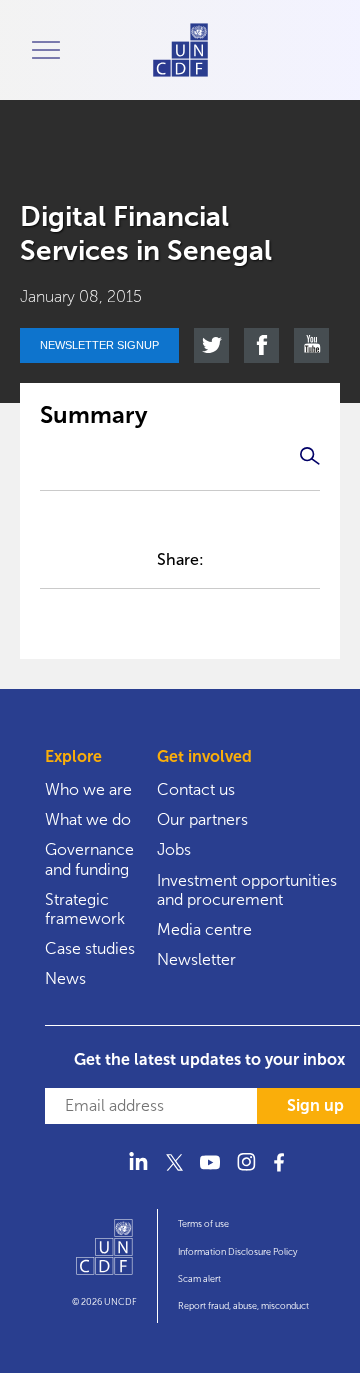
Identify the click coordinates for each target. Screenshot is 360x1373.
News (65, 978)
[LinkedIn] (138, 1173)
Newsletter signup (99, 345)
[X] (174, 1173)
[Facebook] (282, 1173)
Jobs (174, 849)
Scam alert (199, 1279)
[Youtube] (210, 1173)
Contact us (196, 789)
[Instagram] (246, 1173)
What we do (88, 819)
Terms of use (203, 1224)
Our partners (202, 819)
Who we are (88, 789)
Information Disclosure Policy (237, 1252)
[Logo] (104, 1256)
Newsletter (196, 959)
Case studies (90, 948)
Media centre (204, 929)
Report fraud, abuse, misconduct (243, 1306)
